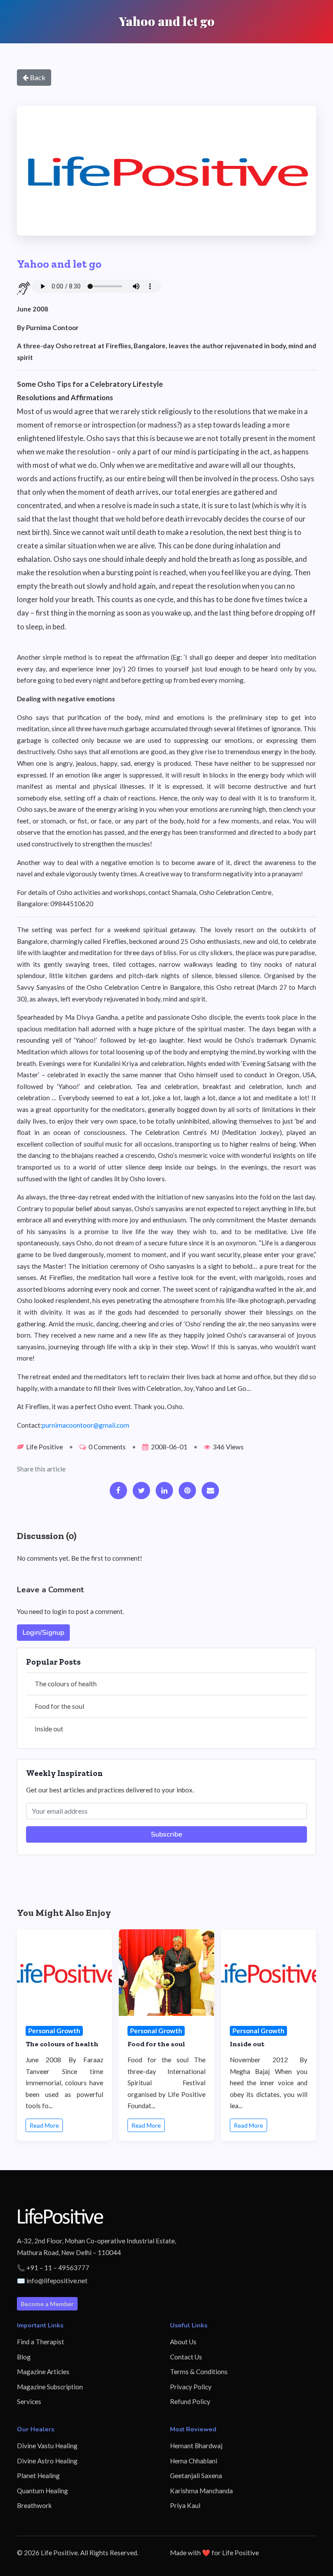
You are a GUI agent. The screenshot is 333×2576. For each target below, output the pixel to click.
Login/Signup (43, 1633)
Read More (44, 2125)
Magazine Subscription (50, 2387)
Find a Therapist (41, 2342)
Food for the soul (59, 1706)
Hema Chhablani (194, 2461)
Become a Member (47, 2304)
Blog (24, 2357)
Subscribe (166, 1834)
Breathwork (34, 2505)
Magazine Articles (43, 2372)
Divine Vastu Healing (47, 2446)
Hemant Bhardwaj (196, 2446)
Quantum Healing (42, 2491)
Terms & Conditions (199, 2372)
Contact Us (186, 2357)
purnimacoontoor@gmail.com (86, 1425)
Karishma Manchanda (201, 2491)
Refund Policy (190, 2401)
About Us (183, 2342)
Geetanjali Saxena (196, 2476)
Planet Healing (38, 2476)
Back (37, 77)
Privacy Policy (191, 2387)
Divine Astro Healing (47, 2461)
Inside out (49, 1729)
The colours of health (66, 1684)
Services (29, 2401)
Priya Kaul (185, 2505)
